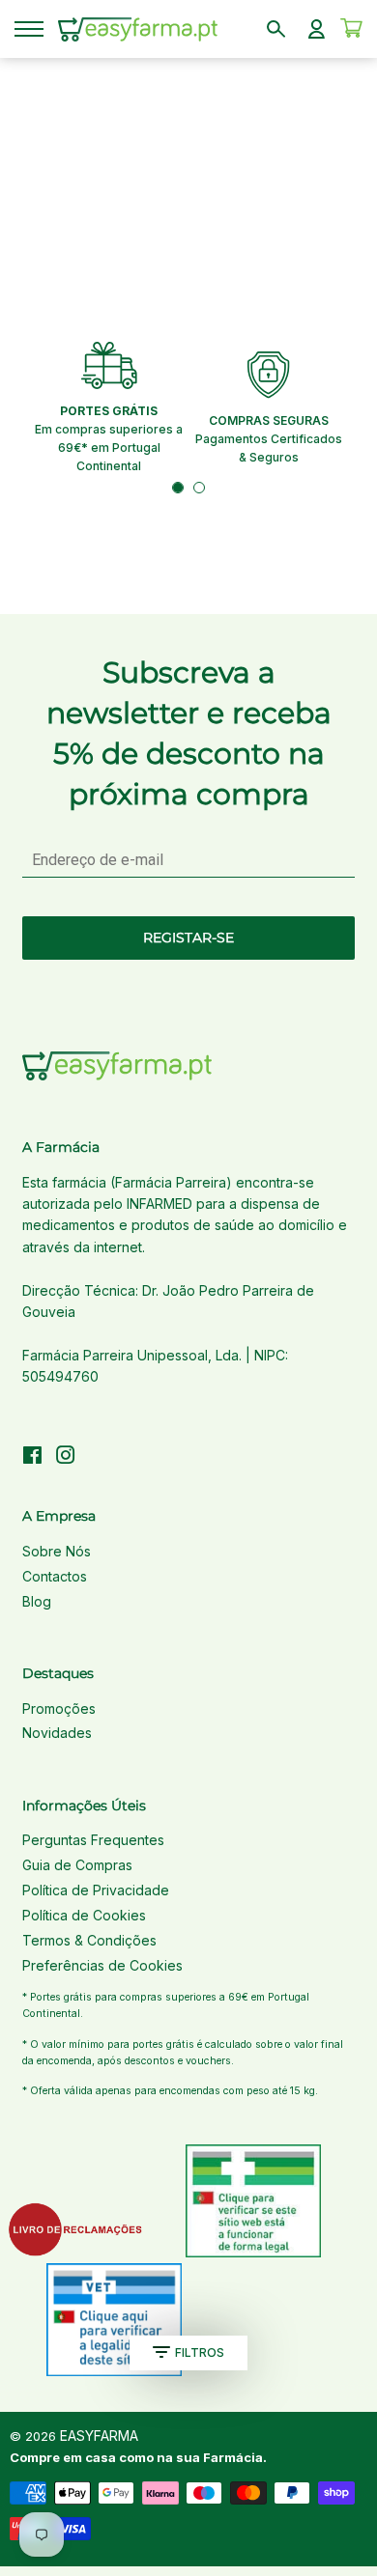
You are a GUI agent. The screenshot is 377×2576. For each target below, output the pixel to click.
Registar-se (188, 938)
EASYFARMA (99, 2436)
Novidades (57, 1733)
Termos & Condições (89, 1940)
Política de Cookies (84, 1915)
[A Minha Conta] (317, 29)
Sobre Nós (57, 1551)
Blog (37, 1601)
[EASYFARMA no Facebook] (32, 1457)
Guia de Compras (77, 1865)
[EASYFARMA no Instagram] (66, 1457)
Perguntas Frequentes (93, 1840)
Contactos (55, 1576)
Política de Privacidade (96, 1890)
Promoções (59, 1708)
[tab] (178, 488)
